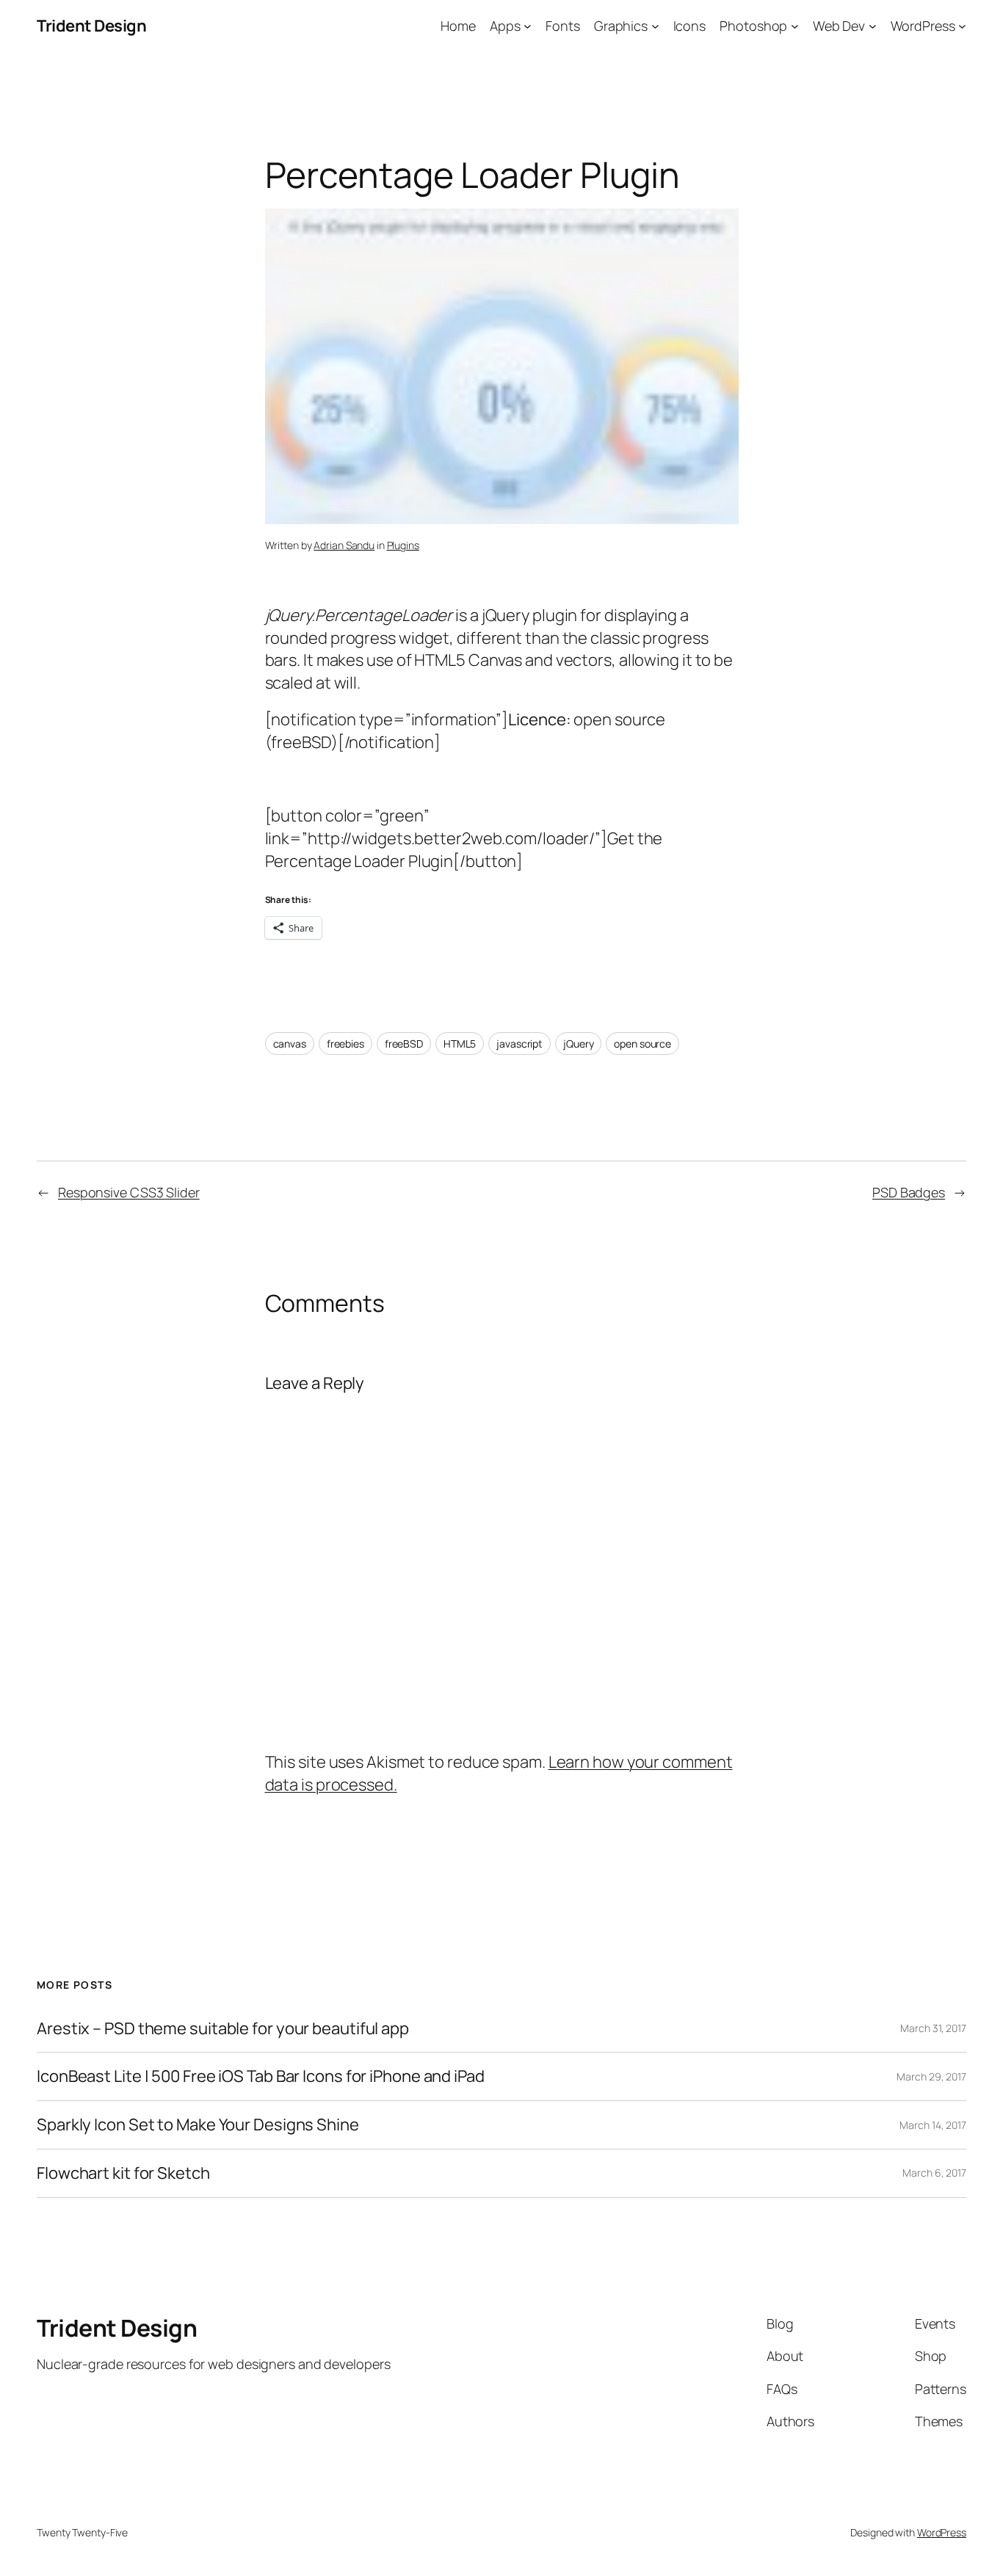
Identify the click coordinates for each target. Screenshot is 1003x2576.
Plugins (403, 545)
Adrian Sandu (344, 545)
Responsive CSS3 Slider (129, 1192)
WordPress (942, 2532)
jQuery (578, 1044)
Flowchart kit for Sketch (123, 2173)
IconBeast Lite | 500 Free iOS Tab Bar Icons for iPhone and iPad (261, 2076)
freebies (345, 1044)
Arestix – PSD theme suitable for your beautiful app (223, 2029)
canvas (290, 1044)
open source (642, 1044)
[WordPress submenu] (962, 26)
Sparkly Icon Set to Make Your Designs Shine (198, 2125)
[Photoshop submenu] (795, 26)
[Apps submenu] (528, 26)
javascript (519, 1044)
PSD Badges (909, 1192)
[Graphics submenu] (655, 26)
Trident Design (91, 26)
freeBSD (404, 1044)
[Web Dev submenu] (873, 26)
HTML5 (460, 1044)
